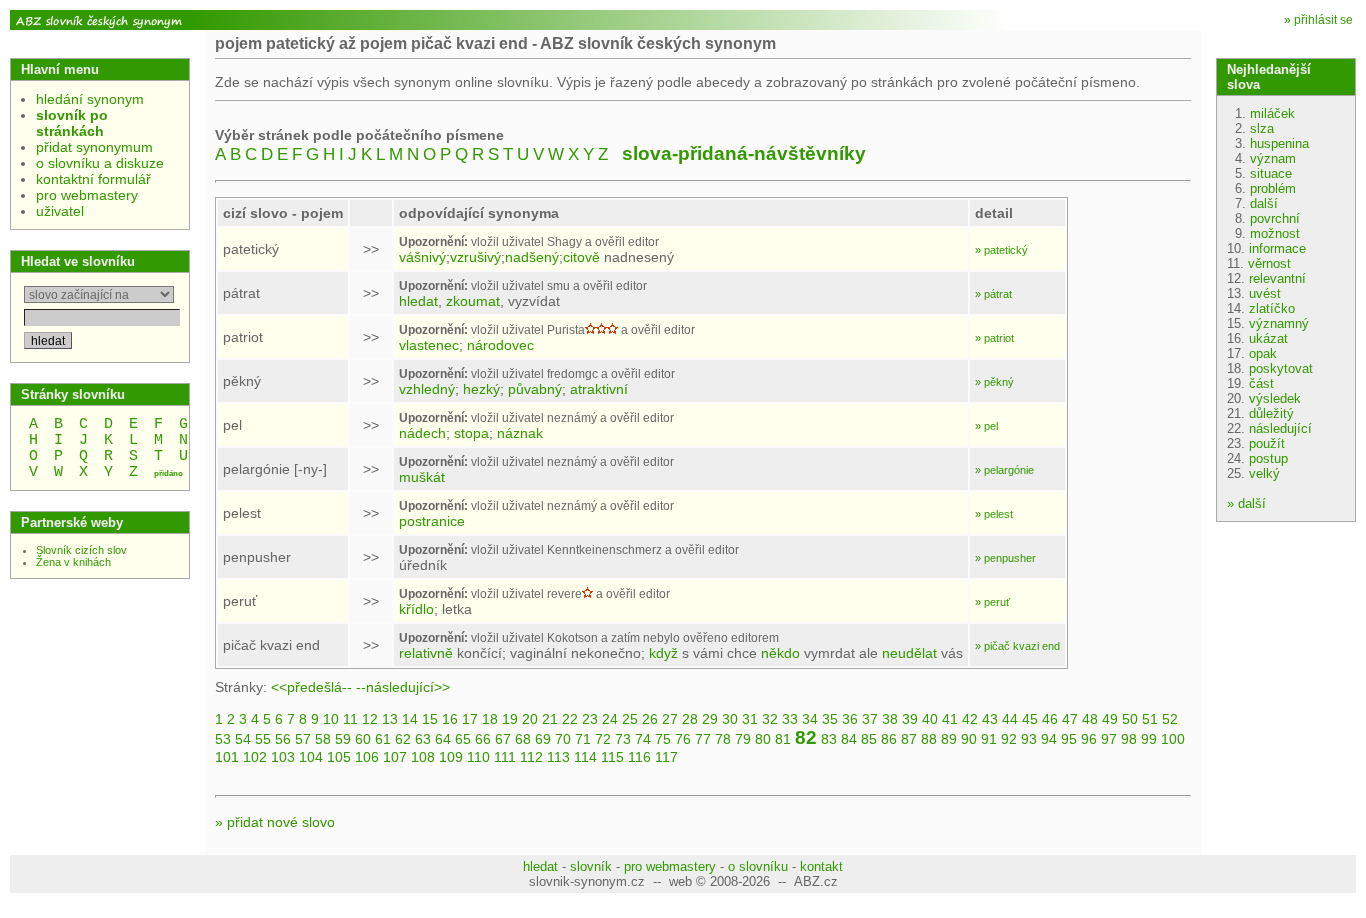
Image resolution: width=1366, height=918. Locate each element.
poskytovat (1281, 368)
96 (1089, 739)
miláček (1272, 113)
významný (1279, 323)
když (663, 653)
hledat (418, 301)
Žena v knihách (73, 562)
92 (1009, 739)
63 (423, 739)
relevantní (1277, 278)
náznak (520, 433)
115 (612, 757)
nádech (422, 433)
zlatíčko (1272, 308)
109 (451, 757)
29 (710, 719)
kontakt (821, 866)
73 (623, 739)
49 (1110, 719)
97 (1109, 739)
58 (323, 739)
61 (383, 739)
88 (929, 739)
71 (583, 739)
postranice (432, 521)
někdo (780, 653)
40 (930, 719)
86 (889, 739)
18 (490, 719)
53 (223, 739)
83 (829, 739)
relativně (426, 653)
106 (367, 757)
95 (1069, 739)
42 (970, 719)
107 (395, 757)
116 (639, 757)
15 (430, 719)
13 (390, 719)
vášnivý (422, 257)
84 (849, 739)
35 (830, 719)
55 (263, 739)
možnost (1275, 233)
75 (663, 739)
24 (610, 719)
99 (1149, 739)
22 (570, 719)
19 (510, 719)
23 (590, 719)
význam (1273, 158)
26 (650, 719)
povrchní (1275, 218)
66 (483, 739)
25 (630, 719)
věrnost (1269, 263)
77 (703, 739)
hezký (481, 389)
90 (969, 739)
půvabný (535, 389)
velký (1264, 473)
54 (243, 739)
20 (530, 719)
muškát (422, 477)
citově (581, 257)
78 (723, 739)
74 (643, 739)
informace (1277, 248)
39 (910, 719)
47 (1070, 719)
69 (543, 739)
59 (343, 739)
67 (503, 739)
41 (950, 719)
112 (531, 757)
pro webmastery (87, 195)
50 (1130, 719)
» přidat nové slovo (275, 822)
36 (850, 719)
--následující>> (403, 687)
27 (670, 719)
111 (505, 757)
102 (255, 757)
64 (443, 739)
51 (1150, 719)
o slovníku (758, 866)
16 (450, 719)
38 (890, 719)
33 (790, 719)
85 (869, 739)
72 (603, 739)
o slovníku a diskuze (100, 163)
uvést (1265, 293)
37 (870, 719)
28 (690, 719)
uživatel (60, 211)
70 (563, 739)
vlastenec (429, 345)
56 (283, 739)
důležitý (1271, 413)
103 (283, 757)
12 (370, 719)
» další (1246, 503)
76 (683, 739)
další (1264, 203)
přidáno (168, 473)
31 (750, 719)
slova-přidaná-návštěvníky (744, 153)
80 (763, 739)
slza (1262, 128)
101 (227, 757)
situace (1271, 173)
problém (1273, 188)
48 (1090, 719)
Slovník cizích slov (81, 550)
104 (311, 757)
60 (363, 739)
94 (1049, 739)
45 (1030, 719)
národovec (500, 345)
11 (350, 719)
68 (523, 739)
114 (585, 757)
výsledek (1275, 398)
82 (806, 737)
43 (990, 719)
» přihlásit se (1318, 20)
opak (1263, 353)
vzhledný (427, 389)
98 (1129, 739)
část (1261, 383)
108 (423, 757)
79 (743, 739)
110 (478, 757)
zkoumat (473, 301)
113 (558, 757)
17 (470, 719)
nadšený (532, 257)
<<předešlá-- (311, 687)
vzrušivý (475, 257)
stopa (471, 433)
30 (730, 719)
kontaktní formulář (93, 179)
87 (909, 739)
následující (1280, 428)
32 (770, 719)
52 (1170, 719)
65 (463, 739)
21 (550, 719)
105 (339, 757)
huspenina (1279, 143)
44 (1010, 719)
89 (949, 739)
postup (1268, 458)
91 (989, 739)
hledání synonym (90, 99)
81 (783, 739)
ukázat (1268, 338)
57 (303, 739)
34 (810, 719)
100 (1173, 739)
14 (410, 719)
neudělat (909, 653)
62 (403, 739)
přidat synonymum (94, 147)
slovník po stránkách (72, 123)
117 (666, 757)
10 (331, 719)
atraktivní (599, 389)
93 (1029, 739)
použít (1267, 443)
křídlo (416, 609)
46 (1050, 719)
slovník (591, 866)
